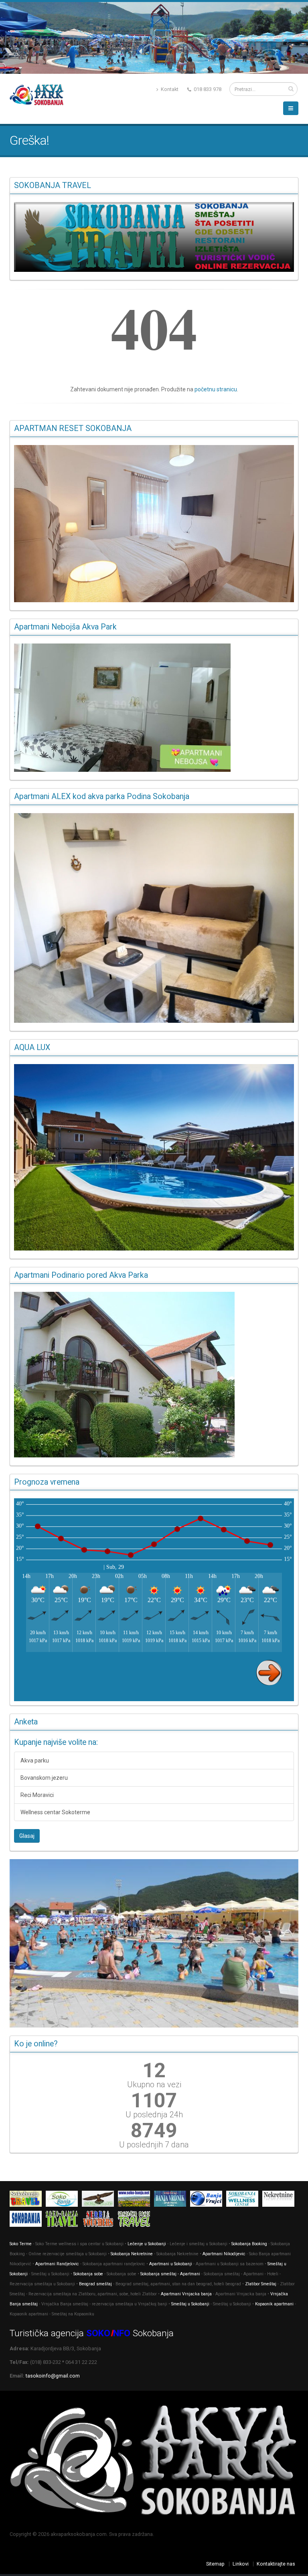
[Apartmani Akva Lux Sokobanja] (154, 1157)
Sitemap (215, 2564)
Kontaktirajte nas (276, 2564)
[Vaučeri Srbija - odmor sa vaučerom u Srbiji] (100, 2220)
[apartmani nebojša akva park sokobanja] (154, 708)
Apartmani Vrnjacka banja (186, 2294)
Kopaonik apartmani (274, 2304)
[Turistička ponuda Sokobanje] (64, 2220)
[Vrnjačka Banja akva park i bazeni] (136, 2220)
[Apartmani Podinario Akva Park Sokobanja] (154, 1375)
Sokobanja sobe (88, 2274)
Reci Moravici (37, 1795)
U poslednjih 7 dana (154, 2145)
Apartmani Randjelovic (57, 2264)
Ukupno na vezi (154, 2084)
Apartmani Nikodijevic (224, 2254)
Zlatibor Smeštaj (261, 2284)
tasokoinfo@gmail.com (53, 2376)
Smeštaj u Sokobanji (190, 2304)
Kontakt (169, 89)
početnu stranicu (216, 389)
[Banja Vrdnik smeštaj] (172, 2200)
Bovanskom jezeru (44, 1778)
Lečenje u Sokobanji (147, 2244)
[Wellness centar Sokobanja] (244, 2200)
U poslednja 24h (154, 2115)
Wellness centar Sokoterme (55, 1812)
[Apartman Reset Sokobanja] (154, 524)
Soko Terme (21, 2244)
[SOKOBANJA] (64, 2200)
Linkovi (241, 2564)
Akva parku (35, 1761)
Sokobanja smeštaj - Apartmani (170, 2274)
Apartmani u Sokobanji (171, 2264)
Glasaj (27, 1836)
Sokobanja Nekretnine (132, 2254)
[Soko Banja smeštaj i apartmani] (100, 2200)
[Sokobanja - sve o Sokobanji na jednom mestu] (154, 237)
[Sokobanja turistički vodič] (28, 2200)
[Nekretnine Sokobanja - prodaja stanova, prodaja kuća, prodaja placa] (280, 2200)
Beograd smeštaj (95, 2284)
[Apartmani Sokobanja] (136, 2200)
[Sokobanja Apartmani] (28, 2220)
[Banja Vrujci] (208, 2200)
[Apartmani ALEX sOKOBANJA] (154, 918)
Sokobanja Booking (249, 2244)
